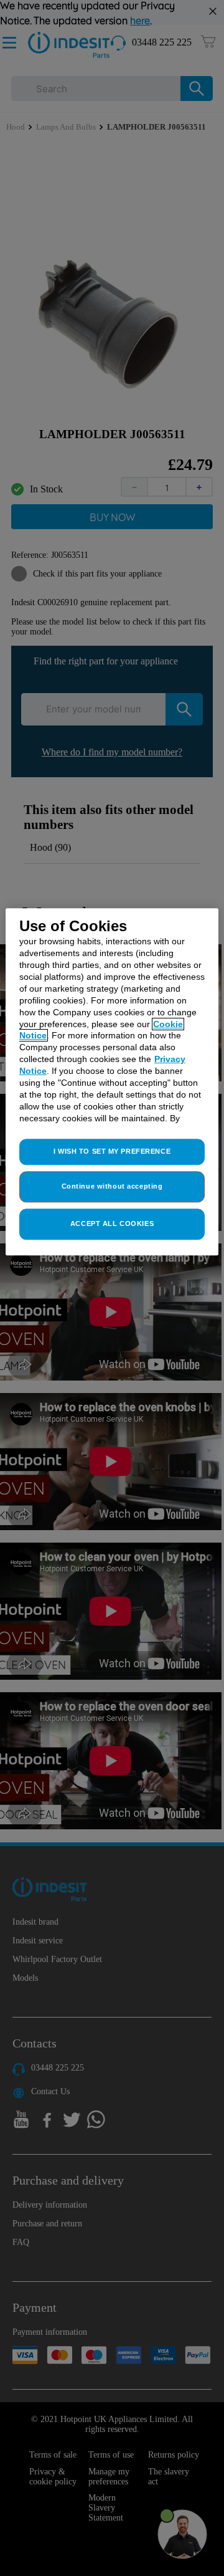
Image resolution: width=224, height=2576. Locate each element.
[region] (112, 1082)
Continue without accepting (112, 1187)
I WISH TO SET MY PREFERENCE (112, 1152)
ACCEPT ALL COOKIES (112, 1224)
